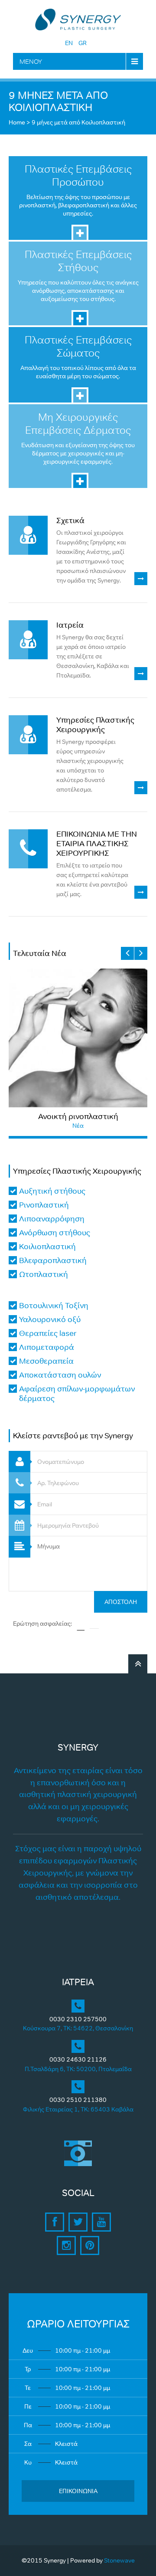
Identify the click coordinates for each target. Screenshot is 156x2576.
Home (17, 122)
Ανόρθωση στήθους (55, 1233)
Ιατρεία (70, 625)
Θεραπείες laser (48, 1333)
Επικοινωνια (78, 2491)
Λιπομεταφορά (47, 1347)
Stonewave (119, 2560)
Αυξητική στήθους (52, 1191)
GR (83, 43)
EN (69, 43)
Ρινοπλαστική (44, 1205)
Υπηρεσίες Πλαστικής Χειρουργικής (95, 725)
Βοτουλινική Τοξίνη (54, 1306)
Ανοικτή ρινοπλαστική (78, 1116)
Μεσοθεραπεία (46, 1361)
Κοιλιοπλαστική (47, 1247)
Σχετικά (70, 520)
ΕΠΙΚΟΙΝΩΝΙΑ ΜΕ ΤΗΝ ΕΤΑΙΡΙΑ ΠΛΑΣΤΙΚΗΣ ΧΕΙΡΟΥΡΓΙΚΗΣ (97, 844)
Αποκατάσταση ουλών (60, 1375)
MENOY (31, 61)
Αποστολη (121, 1602)
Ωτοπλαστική (44, 1274)
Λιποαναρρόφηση (52, 1219)
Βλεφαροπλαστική (53, 1260)
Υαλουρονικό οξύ (50, 1319)
